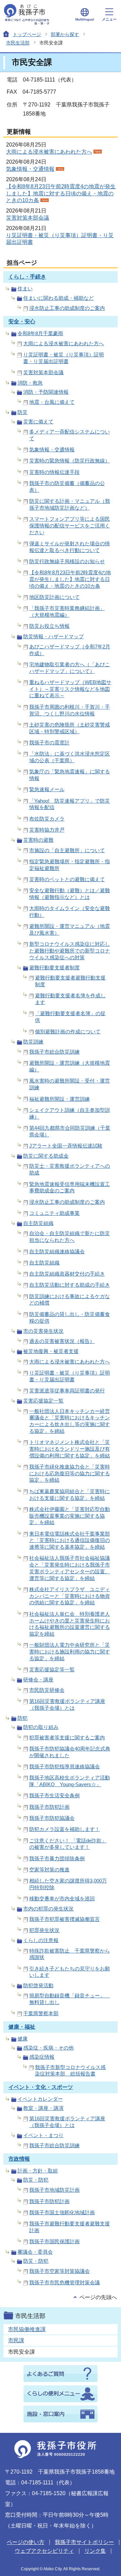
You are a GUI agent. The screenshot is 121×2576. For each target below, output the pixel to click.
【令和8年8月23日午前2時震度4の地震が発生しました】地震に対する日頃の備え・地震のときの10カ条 (61, 194)
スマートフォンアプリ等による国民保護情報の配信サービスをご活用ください (70, 526)
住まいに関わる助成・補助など (58, 298)
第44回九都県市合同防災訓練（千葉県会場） (70, 1131)
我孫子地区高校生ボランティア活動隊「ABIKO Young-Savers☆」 (70, 1781)
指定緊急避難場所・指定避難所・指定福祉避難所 (70, 865)
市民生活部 (18, 43)
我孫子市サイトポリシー (84, 2542)
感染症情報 (42, 2057)
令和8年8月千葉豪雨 (40, 333)
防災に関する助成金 (46, 1156)
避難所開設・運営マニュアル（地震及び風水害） (70, 929)
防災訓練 (33, 1042)
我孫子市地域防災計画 (54, 2190)
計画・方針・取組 (38, 2171)
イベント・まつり (43, 2135)
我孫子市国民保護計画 (54, 2241)
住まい (25, 288)
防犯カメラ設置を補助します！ (65, 1829)
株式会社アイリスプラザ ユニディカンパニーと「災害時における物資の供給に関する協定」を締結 (70, 1596)
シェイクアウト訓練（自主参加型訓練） (70, 1113)
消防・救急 (30, 383)
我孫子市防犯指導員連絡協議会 (65, 1766)
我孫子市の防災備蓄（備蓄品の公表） (67, 487)
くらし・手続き (27, 277)
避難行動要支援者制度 (54, 968)
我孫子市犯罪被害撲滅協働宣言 (65, 1919)
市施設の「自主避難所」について (67, 850)
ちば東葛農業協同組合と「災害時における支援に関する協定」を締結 (70, 1495)
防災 (23, 412)
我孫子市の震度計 (49, 743)
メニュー (109, 19)
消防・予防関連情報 (46, 392)
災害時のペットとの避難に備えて (67, 879)
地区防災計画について (54, 597)
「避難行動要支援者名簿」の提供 (70, 1017)
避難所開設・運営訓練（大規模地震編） (70, 1066)
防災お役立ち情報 (49, 626)
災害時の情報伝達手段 (54, 472)
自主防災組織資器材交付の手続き (67, 1274)
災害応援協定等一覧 (52, 1669)
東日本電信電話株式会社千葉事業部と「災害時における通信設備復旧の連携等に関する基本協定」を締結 (70, 1540)
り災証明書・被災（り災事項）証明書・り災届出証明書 (64, 358)
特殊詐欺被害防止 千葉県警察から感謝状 (70, 1954)
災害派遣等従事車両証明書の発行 (67, 1391)
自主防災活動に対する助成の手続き (70, 1285)
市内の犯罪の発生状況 (48, 1909)
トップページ (27, 34)
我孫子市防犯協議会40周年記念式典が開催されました (70, 1752)
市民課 (16, 2340)
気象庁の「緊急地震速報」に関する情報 (70, 775)
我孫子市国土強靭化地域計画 (62, 2212)
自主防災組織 (38, 1223)
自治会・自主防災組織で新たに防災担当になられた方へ (70, 1237)
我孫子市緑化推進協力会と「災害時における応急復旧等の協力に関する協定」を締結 (70, 1473)
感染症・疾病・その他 (48, 2048)
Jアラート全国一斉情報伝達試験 (66, 1146)
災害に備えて (38, 422)
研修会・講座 (38, 1680)
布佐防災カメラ (47, 819)
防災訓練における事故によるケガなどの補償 (70, 1300)
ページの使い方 (26, 2542)
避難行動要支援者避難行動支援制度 (70, 981)
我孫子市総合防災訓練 (54, 1052)
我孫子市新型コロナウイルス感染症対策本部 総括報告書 (70, 2071)
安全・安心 (22, 321)
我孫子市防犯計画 (49, 1807)
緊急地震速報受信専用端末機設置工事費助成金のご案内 (70, 1187)
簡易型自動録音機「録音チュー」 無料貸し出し (70, 1999)
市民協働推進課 (27, 2329)
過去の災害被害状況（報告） (62, 1341)
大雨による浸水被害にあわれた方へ (49, 152)
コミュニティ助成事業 (54, 1213)
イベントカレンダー (40, 2099)
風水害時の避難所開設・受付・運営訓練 (70, 1084)
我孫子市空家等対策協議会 (59, 2271)
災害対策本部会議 (28, 218)
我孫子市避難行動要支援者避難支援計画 (70, 2227)
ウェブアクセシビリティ (44, 2551)
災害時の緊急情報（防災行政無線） (70, 461)
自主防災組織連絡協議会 (57, 1251)
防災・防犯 (36, 2180)
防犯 (23, 1718)
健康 (23, 2039)
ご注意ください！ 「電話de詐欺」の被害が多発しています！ (68, 1844)
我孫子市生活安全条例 (54, 1795)
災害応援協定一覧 (43, 1401)
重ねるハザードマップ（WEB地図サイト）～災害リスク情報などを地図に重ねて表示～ (70, 689)
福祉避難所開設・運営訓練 (59, 1099)
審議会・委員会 (35, 2252)
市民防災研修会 (47, 1690)
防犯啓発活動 (38, 1985)
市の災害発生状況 (43, 1331)
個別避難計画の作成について (68, 1032)
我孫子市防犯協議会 (52, 1818)
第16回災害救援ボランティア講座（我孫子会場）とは (67, 1704)
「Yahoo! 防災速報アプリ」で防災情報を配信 (70, 804)
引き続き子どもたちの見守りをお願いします (70, 1972)
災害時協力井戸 (47, 830)
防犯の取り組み (41, 1727)
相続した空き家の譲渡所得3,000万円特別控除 (68, 1884)
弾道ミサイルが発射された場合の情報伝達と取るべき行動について (70, 547)
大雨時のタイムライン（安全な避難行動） (70, 912)
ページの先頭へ (98, 2297)
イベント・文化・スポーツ (41, 2087)
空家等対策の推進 (49, 1870)
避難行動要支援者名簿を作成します (70, 999)
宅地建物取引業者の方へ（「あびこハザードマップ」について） (70, 668)
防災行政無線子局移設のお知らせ (67, 561)
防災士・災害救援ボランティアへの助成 (70, 1169)
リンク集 (95, 2551)
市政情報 (19, 2159)
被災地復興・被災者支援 (51, 1351)
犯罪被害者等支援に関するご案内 (67, 1737)
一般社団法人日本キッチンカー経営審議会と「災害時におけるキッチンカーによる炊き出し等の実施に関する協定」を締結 (70, 1421)
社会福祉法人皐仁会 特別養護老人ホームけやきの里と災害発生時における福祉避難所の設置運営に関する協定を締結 (70, 1624)
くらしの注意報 (41, 1940)
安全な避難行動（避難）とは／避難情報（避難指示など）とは (70, 894)
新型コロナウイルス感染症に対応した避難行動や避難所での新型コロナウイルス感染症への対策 (70, 951)
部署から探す (65, 34)
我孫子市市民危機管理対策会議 (65, 2282)
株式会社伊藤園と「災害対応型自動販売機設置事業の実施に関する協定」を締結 (70, 1516)
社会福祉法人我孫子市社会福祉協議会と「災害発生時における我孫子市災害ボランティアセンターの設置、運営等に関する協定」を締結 (70, 1568)
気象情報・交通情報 (30, 169)
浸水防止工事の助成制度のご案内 (67, 308)
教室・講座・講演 (43, 2108)
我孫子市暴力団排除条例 (57, 1858)
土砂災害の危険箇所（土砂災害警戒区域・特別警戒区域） (70, 728)
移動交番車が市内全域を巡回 (62, 1898)
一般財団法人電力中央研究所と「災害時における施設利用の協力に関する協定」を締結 (70, 1652)
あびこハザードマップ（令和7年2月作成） (70, 650)
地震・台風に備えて (52, 402)
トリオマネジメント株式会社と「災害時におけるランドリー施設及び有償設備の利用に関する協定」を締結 (70, 1449)
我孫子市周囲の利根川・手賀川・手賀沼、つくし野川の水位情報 (70, 710)
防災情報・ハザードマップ (53, 636)
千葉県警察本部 (41, 2013)
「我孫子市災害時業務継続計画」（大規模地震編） (67, 611)
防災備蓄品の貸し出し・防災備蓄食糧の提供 (70, 1317)
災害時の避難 (38, 840)
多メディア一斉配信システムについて (70, 435)
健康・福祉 (22, 2027)
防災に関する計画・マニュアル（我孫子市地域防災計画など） (70, 504)
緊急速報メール (47, 789)
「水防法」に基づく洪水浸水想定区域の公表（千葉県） (70, 757)
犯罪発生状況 (44, 1930)
